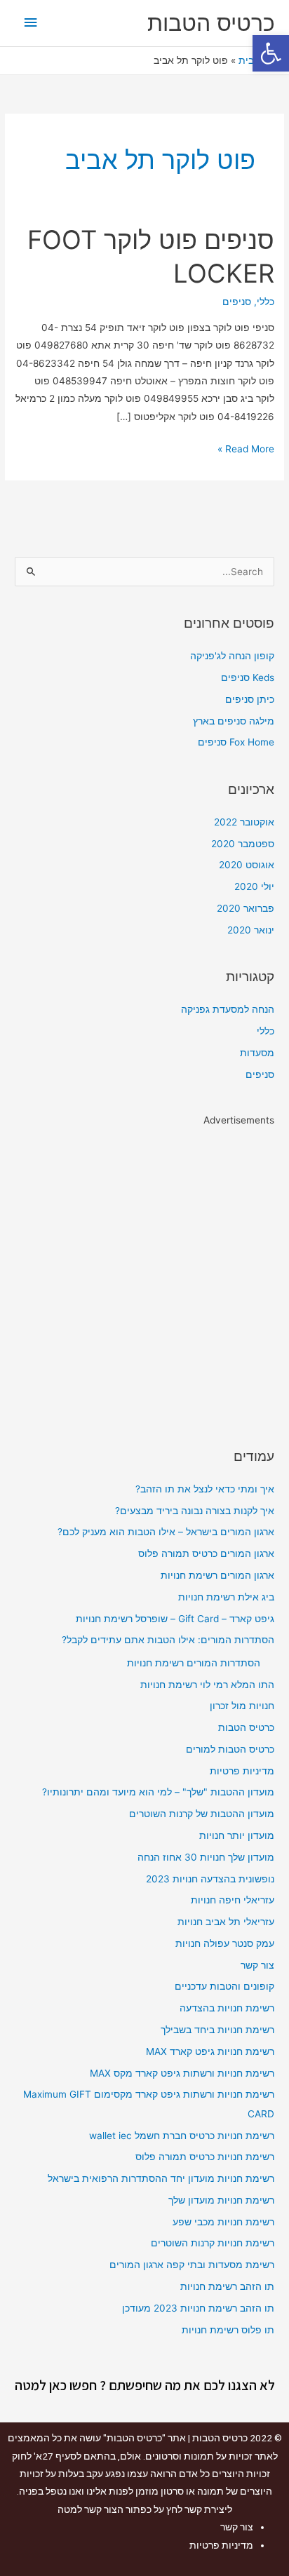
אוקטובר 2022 (244, 822)
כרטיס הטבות (211, 23)
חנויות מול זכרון (242, 1706)
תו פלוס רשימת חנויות (228, 2330)
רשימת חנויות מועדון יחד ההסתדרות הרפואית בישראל (161, 2178)
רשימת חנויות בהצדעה (227, 2008)
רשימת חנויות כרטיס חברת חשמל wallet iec (182, 2136)
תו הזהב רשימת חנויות (227, 2286)
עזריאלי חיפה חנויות (233, 1900)
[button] (271, 53)
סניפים (237, 302)
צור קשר (257, 1965)
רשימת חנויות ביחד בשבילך (217, 2030)
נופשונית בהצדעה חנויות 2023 (210, 1879)
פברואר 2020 (246, 908)
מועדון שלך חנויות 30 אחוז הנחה (206, 1857)
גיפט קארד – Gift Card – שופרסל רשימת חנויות (175, 1619)
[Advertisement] (144, 1275)
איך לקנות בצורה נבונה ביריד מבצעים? (195, 1511)
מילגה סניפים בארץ (234, 721)
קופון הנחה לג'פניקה (232, 656)
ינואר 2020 (251, 930)
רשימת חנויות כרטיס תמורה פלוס (205, 2157)
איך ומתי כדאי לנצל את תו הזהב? (205, 1489)
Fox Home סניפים (236, 742)
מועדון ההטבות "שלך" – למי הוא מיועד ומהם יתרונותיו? (158, 1792)
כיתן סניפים (250, 699)
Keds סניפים (248, 677)
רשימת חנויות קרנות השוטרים (213, 2243)
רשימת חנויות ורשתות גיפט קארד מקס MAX (182, 2073)
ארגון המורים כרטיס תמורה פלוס (206, 1553)
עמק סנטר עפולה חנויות (225, 1943)
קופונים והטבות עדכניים (224, 1986)
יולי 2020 (254, 886)
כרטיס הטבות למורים (230, 1749)
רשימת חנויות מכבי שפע (223, 2222)
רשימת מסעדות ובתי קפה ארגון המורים (192, 2265)
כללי (266, 302)
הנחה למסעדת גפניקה (228, 1009)
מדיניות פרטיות (242, 1771)
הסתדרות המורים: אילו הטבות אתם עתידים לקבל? (168, 1640)
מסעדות (257, 1053)
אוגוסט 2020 (247, 865)
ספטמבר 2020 (243, 844)
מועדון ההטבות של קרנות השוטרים (202, 1814)
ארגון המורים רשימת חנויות (217, 1575)
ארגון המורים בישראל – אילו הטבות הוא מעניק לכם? (166, 1532)
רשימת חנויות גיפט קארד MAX (210, 2051)
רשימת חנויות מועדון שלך (221, 2200)
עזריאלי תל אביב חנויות (226, 1922)
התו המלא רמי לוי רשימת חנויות (207, 1685)
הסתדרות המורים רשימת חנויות (194, 1663)
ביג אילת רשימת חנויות (226, 1597)
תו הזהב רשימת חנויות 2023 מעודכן (198, 2308)
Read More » (246, 447)
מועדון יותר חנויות (237, 1835)
